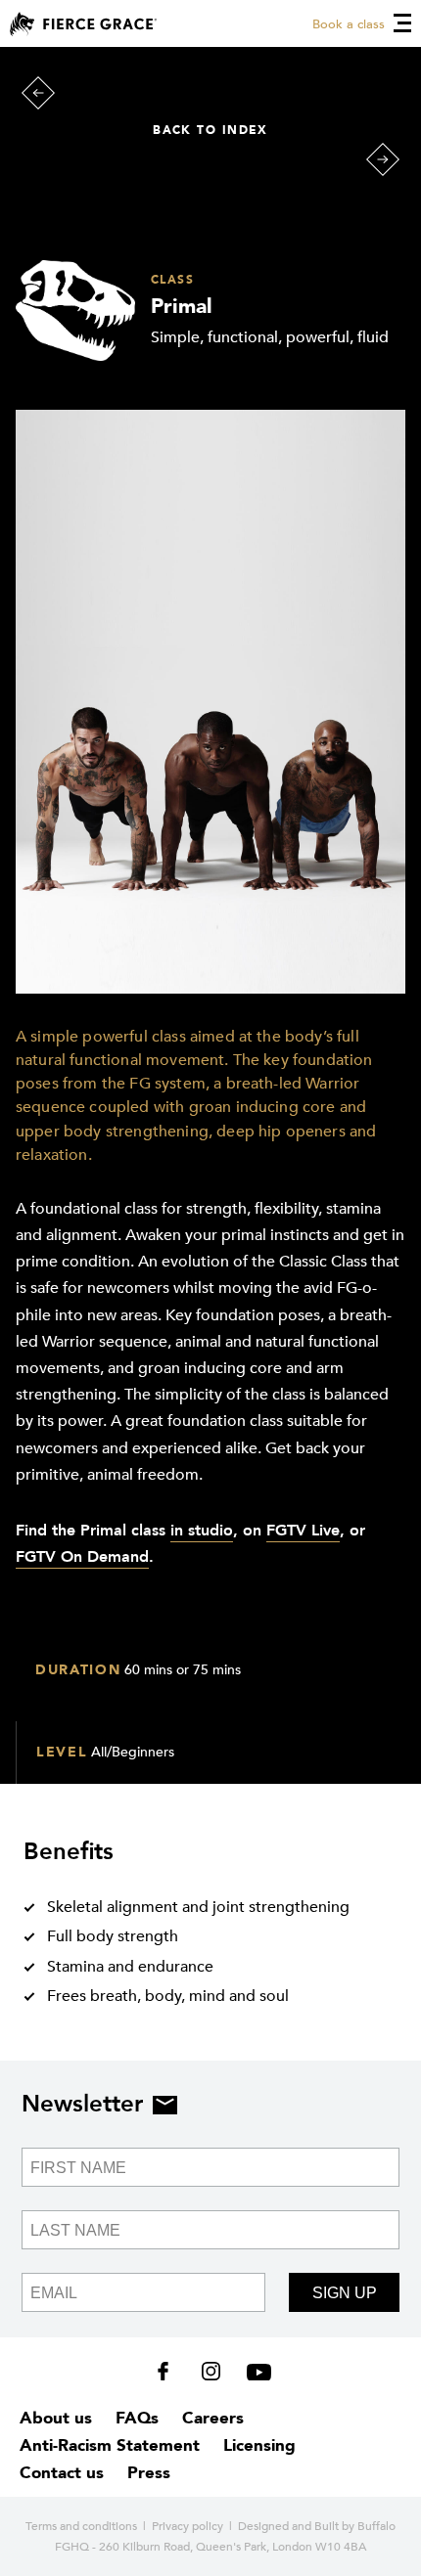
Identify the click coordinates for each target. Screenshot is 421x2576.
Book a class (349, 24)
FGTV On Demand (82, 1557)
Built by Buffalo (355, 2526)
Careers (213, 2418)
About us (56, 2418)
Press (149, 2473)
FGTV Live (303, 1531)
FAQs (137, 2418)
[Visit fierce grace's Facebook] (170, 2376)
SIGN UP (345, 2293)
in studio (202, 1531)
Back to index (210, 130)
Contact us (62, 2473)
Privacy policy (187, 2526)
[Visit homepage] (83, 24)
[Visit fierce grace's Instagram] (213, 2376)
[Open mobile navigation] (402, 23)
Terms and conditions (81, 2526)
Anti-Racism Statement (110, 2445)
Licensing (259, 2445)
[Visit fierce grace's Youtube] (254, 2376)
